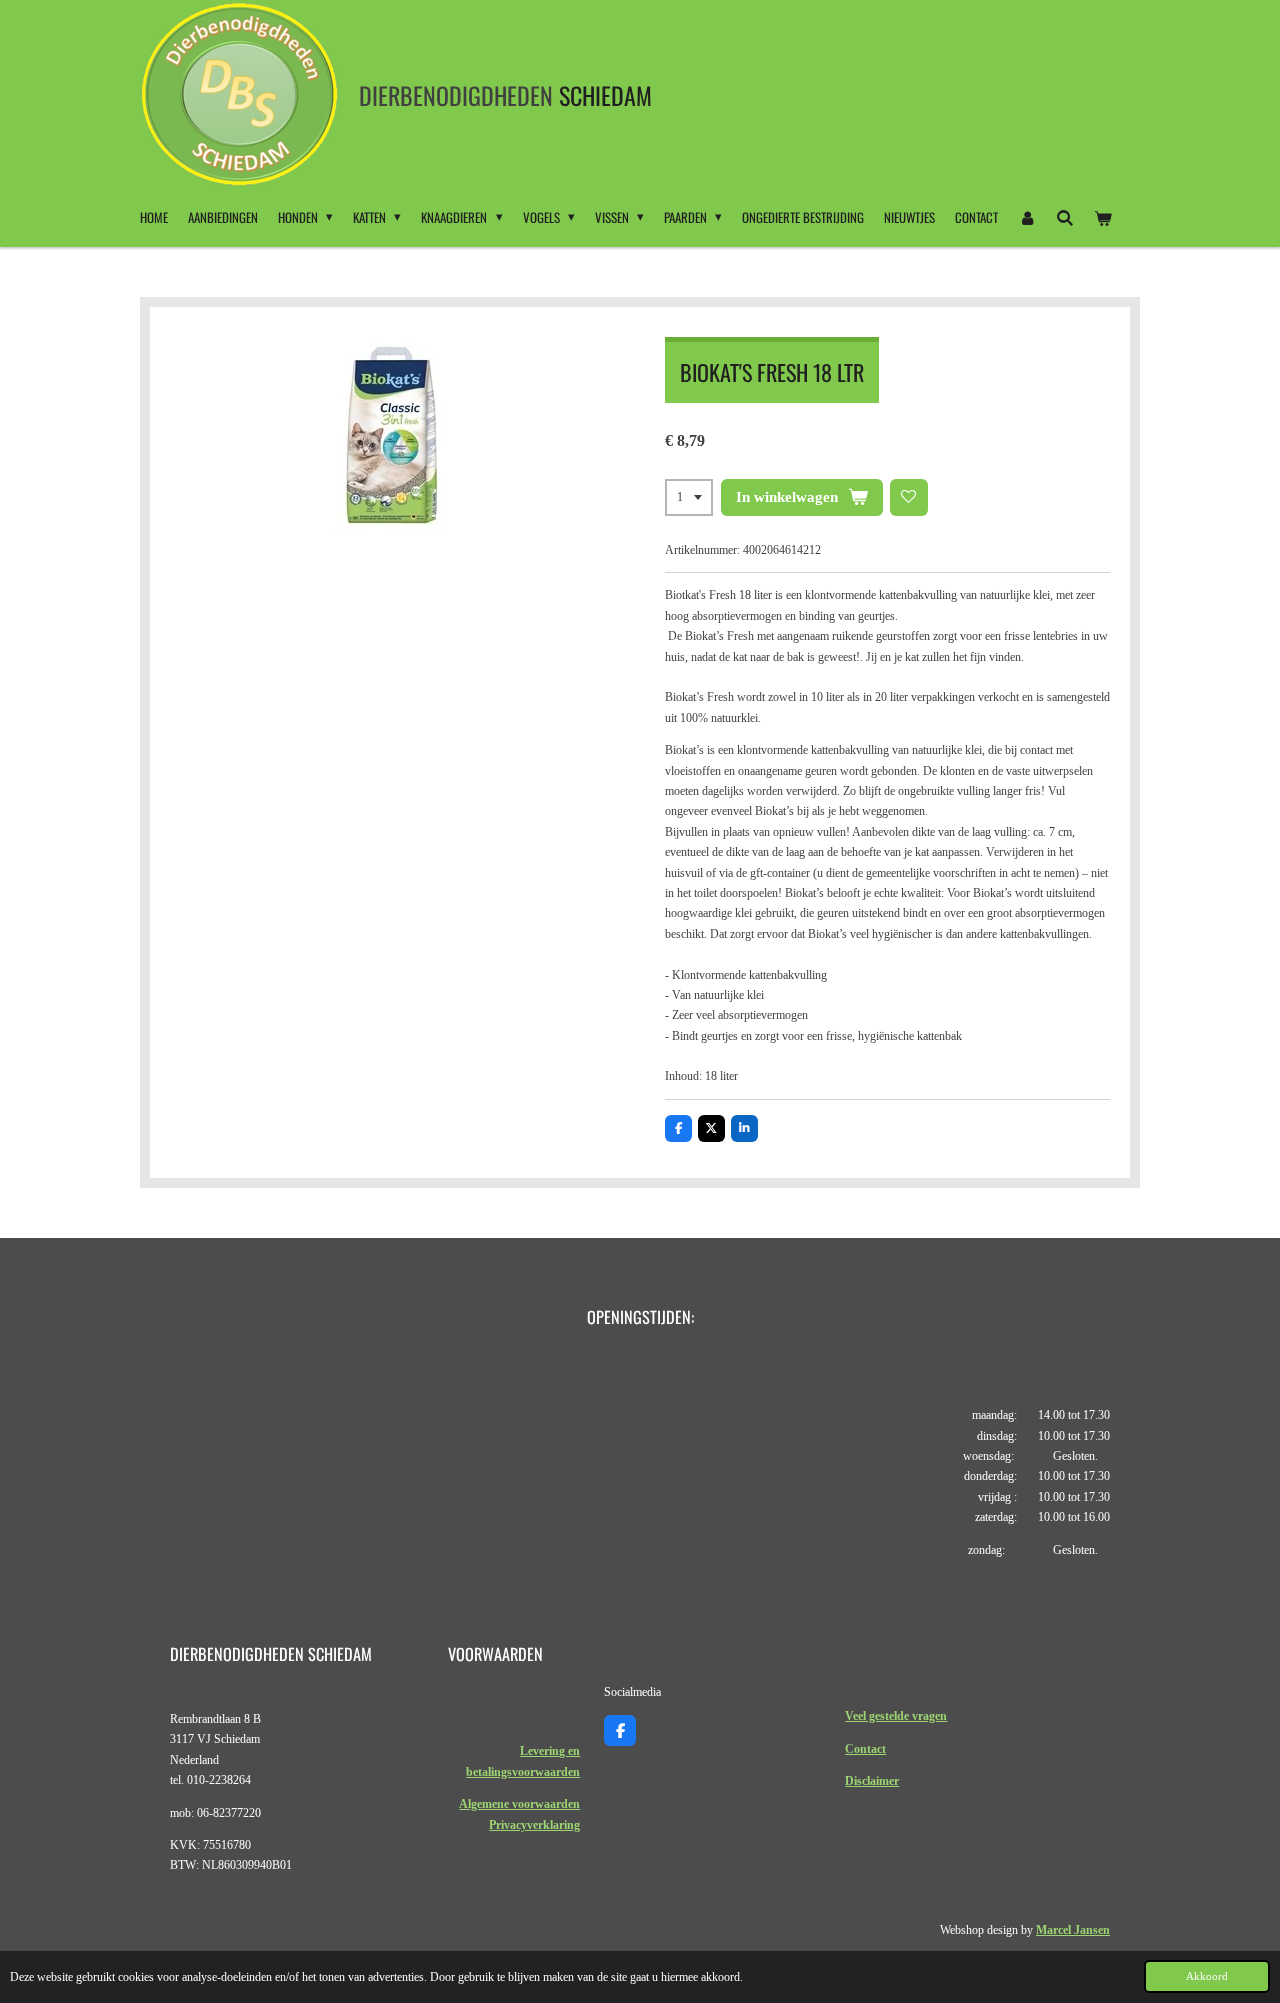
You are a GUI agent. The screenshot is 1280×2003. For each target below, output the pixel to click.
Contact (865, 1749)
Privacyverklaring (534, 1825)
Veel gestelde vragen (896, 1716)
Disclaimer (872, 1781)
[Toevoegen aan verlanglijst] (909, 498)
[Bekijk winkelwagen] (1104, 217)
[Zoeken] (1065, 217)
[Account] (1027, 217)
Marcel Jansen (1073, 1930)
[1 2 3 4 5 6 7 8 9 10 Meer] (689, 498)
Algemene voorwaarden (519, 1804)
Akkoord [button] (1207, 1976)
